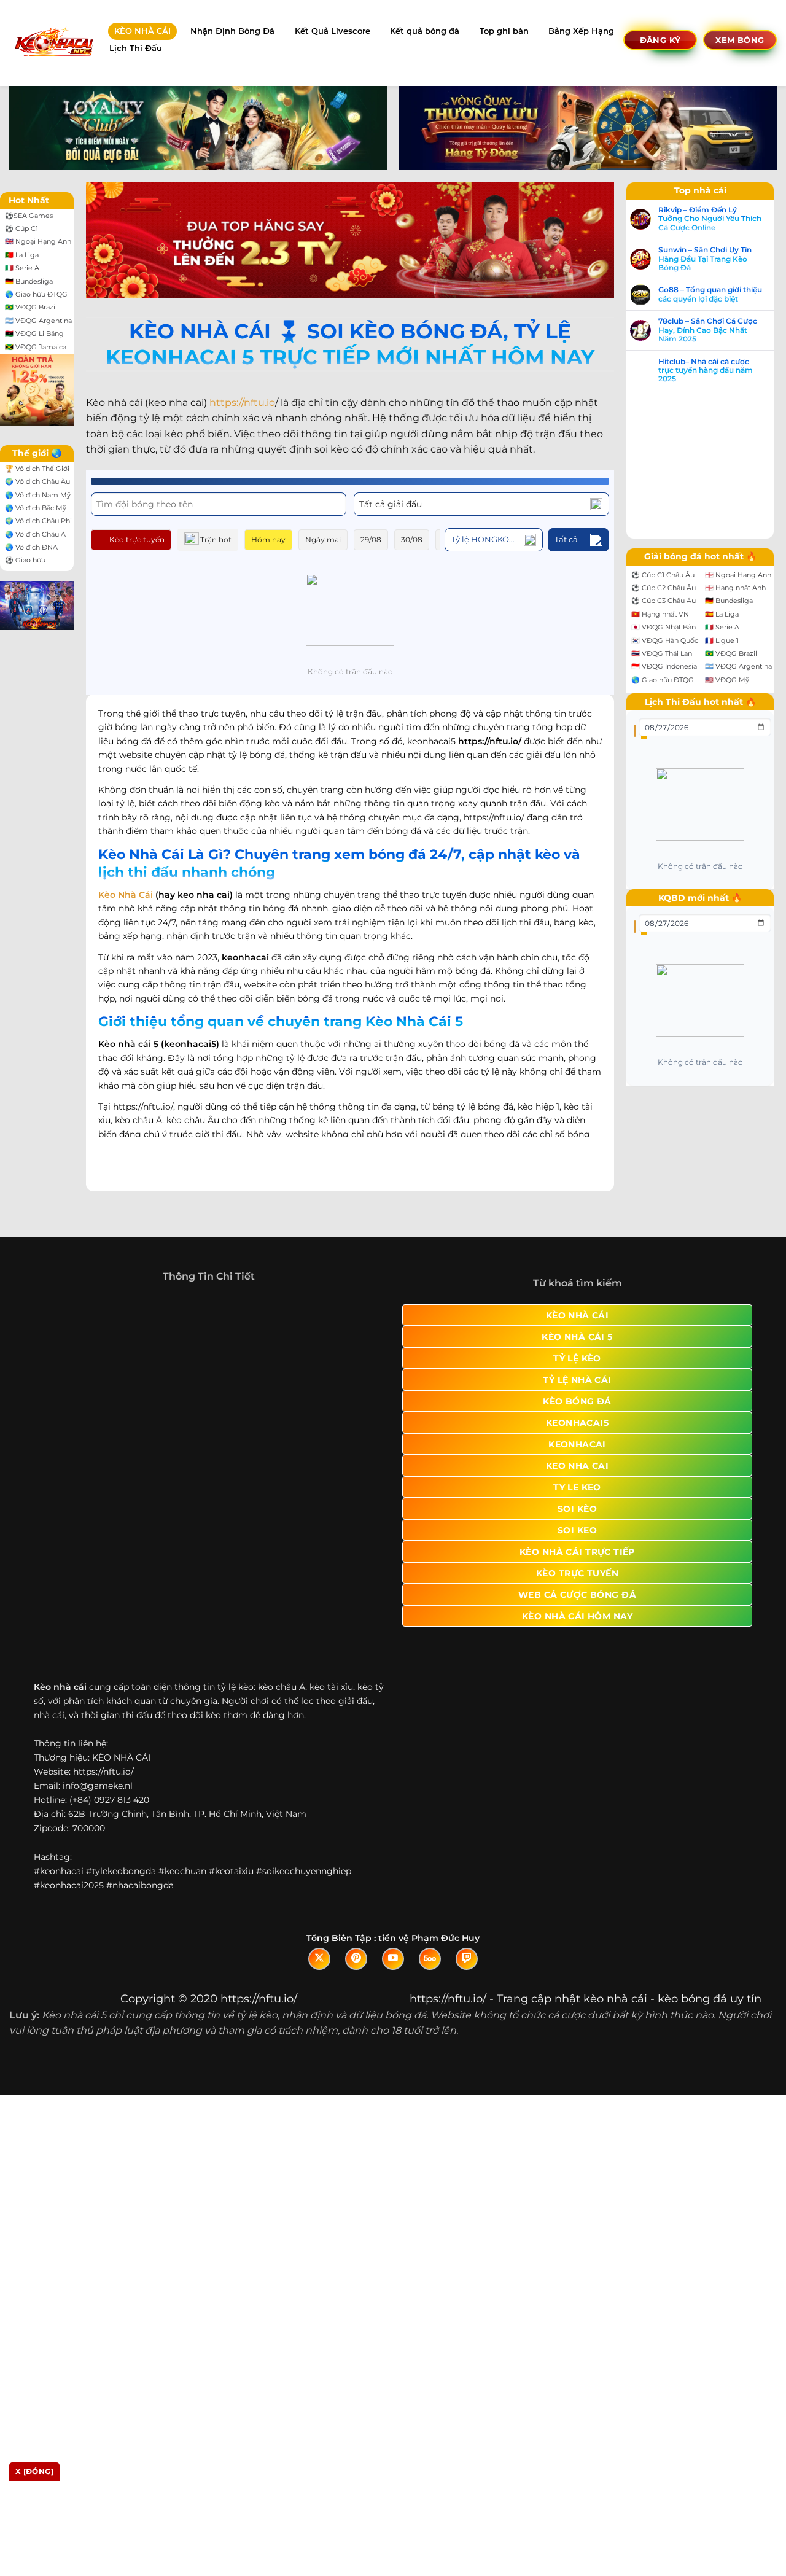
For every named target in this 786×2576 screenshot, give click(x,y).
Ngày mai (323, 539)
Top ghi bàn (504, 31)
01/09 (490, 539)
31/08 (452, 539)
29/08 (371, 539)
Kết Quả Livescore (333, 31)
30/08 (412, 539)
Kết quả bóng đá (425, 31)
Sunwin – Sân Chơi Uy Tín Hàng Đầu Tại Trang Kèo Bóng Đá (79, 1366)
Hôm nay (268, 539)
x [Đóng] (34, 2471)
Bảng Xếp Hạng (581, 31)
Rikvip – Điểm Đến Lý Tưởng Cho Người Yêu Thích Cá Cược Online (84, 1326)
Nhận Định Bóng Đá (232, 31)
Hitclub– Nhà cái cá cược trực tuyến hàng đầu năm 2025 (79, 1478)
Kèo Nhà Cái (126, 881)
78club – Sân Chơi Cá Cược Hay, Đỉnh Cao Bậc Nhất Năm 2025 (81, 1438)
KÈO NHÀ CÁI (142, 31)
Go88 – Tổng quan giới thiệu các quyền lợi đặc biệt (84, 1402)
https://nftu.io (242, 403)
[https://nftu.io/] (53, 43)
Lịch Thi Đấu (136, 48)
